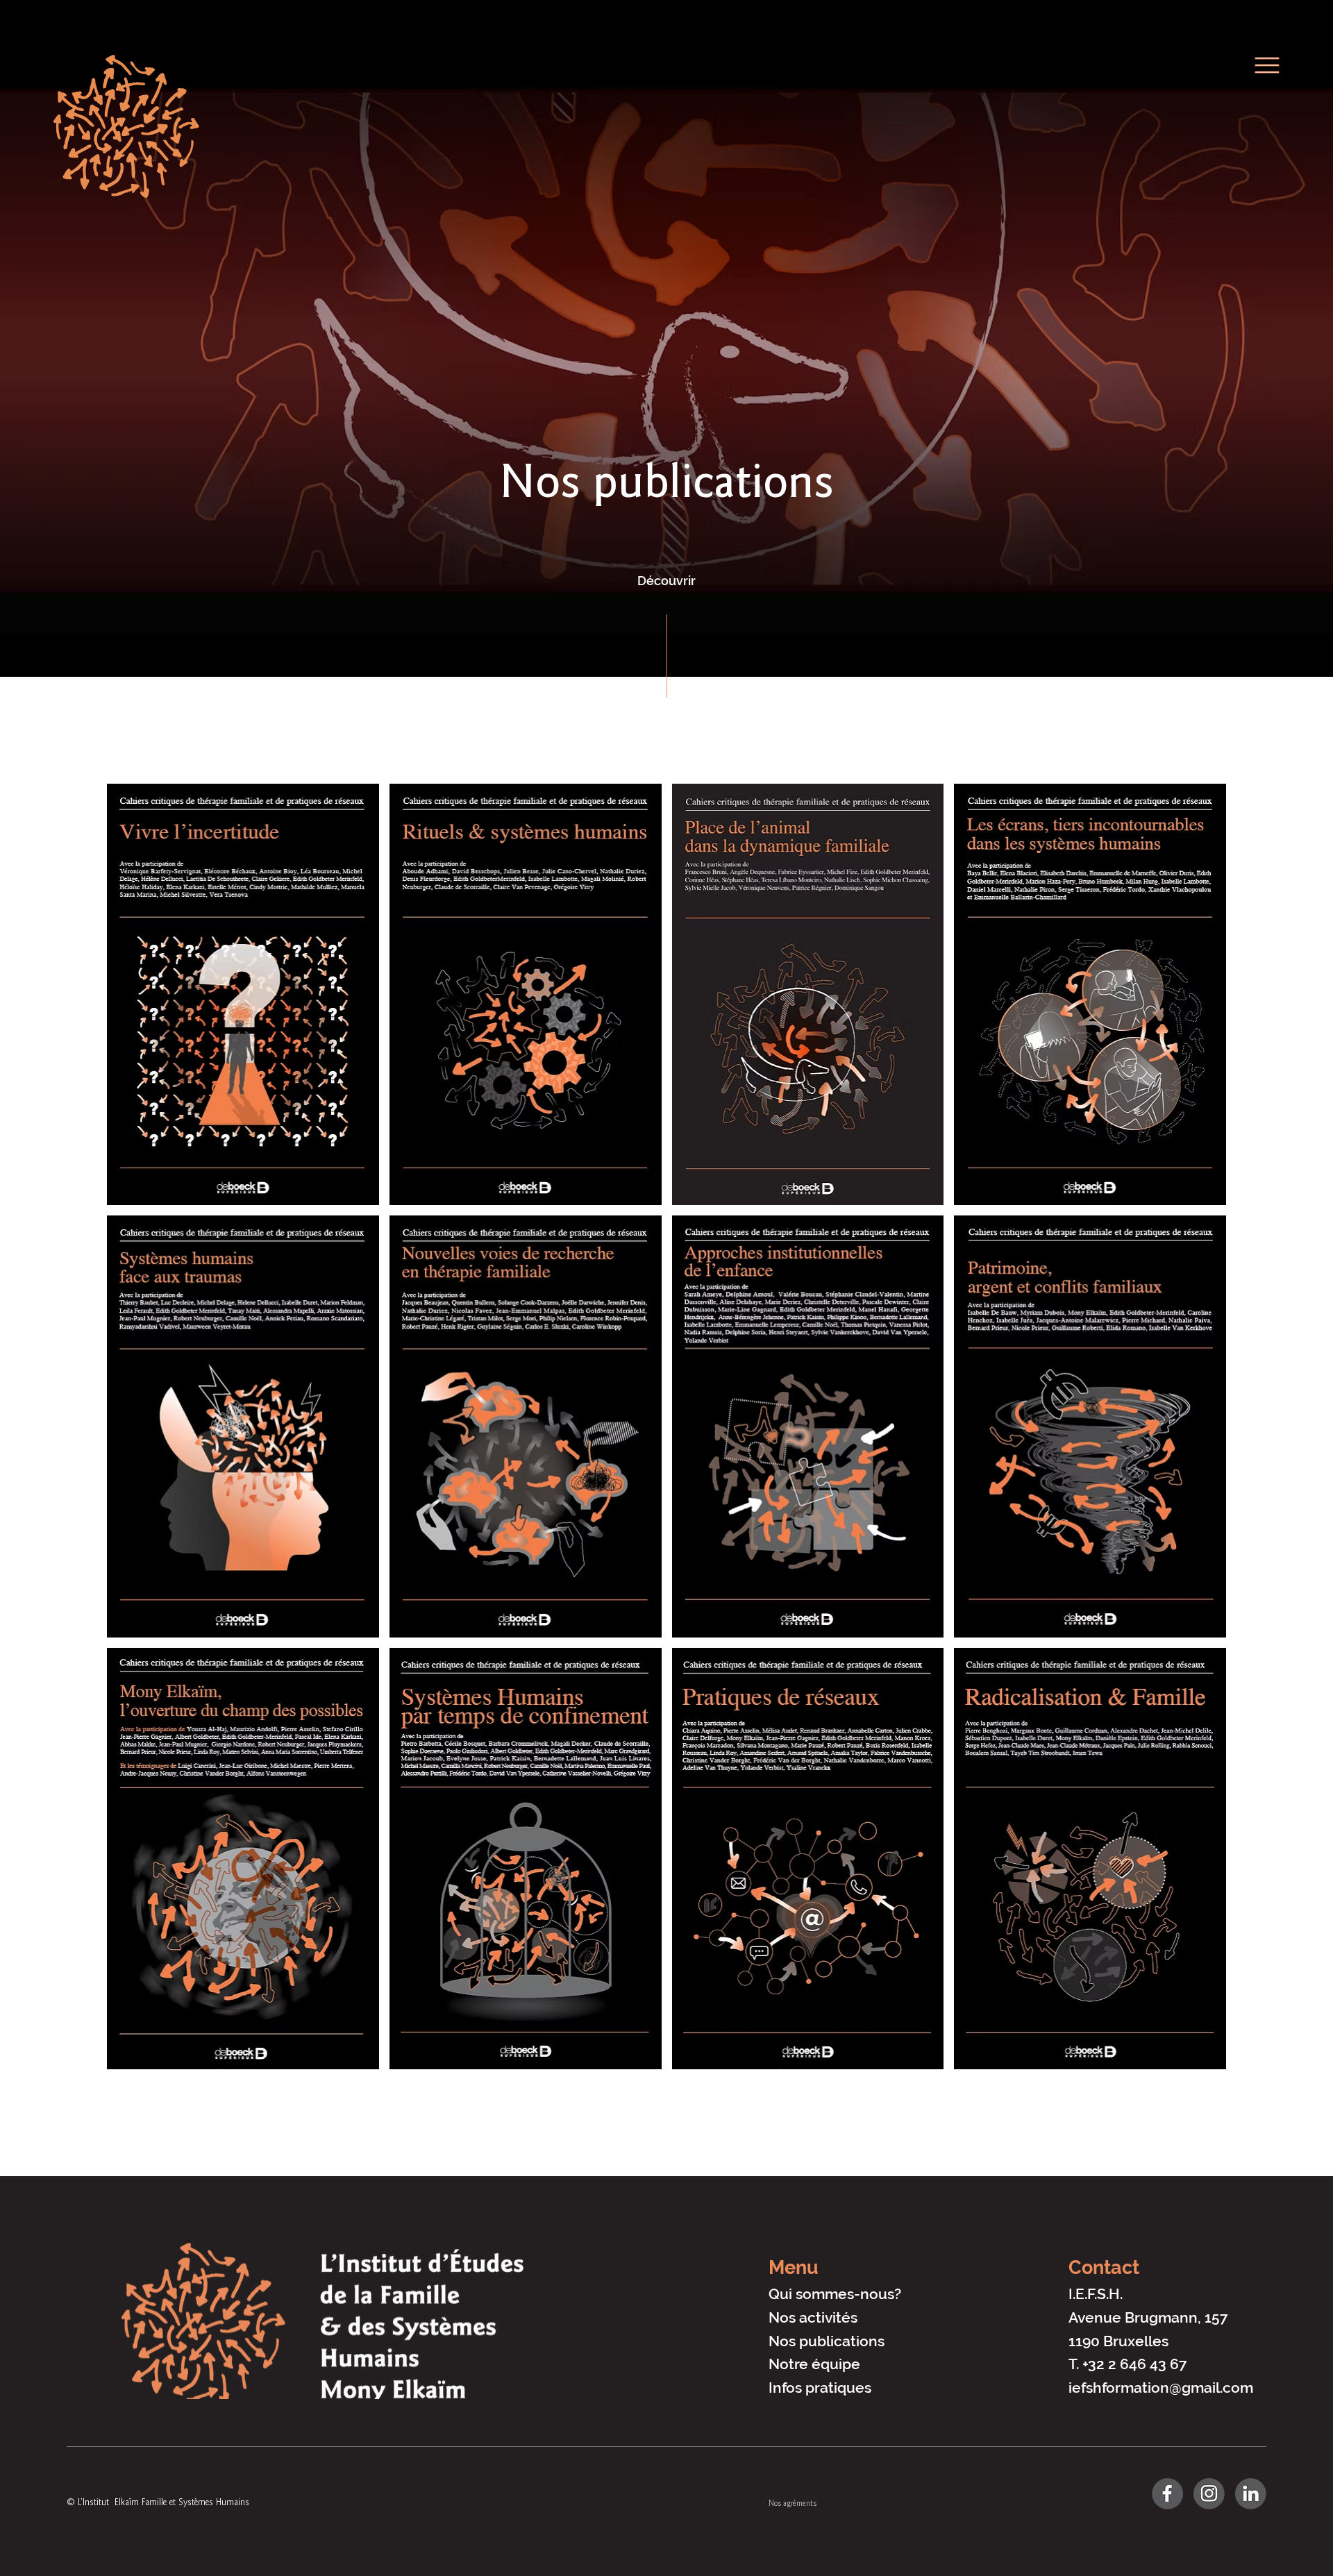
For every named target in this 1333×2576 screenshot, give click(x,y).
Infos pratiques (820, 2388)
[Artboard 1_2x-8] (1167, 2494)
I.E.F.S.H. (1096, 2294)
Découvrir (666, 581)
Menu (794, 2267)
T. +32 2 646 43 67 (1128, 2364)
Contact (1104, 2267)
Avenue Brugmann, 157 (1148, 2317)
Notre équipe (814, 2364)
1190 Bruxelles (1118, 2341)
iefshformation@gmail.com (1161, 2388)
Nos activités (813, 2317)
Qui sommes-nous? (835, 2294)
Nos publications (827, 2341)
